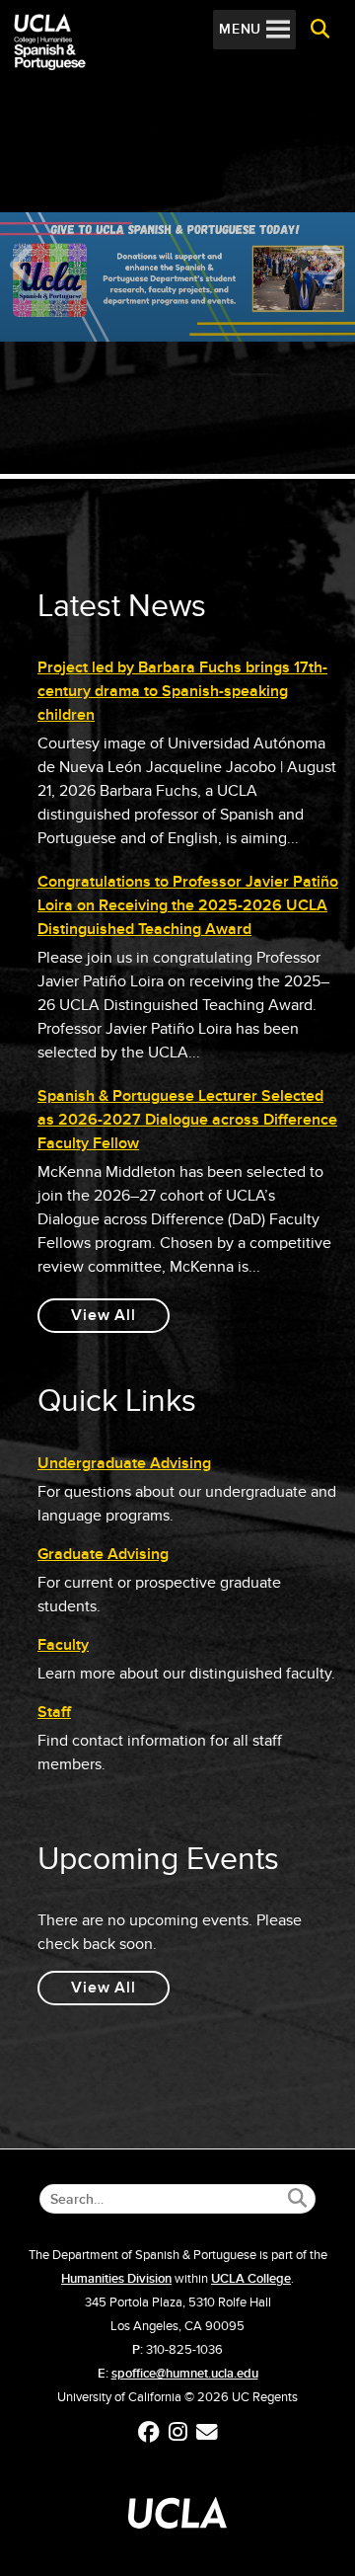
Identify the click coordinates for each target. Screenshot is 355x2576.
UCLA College (251, 2279)
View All (120, 1319)
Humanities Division (116, 2279)
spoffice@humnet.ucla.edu (185, 2374)
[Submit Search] (297, 2198)
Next (334, 265)
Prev (21, 265)
